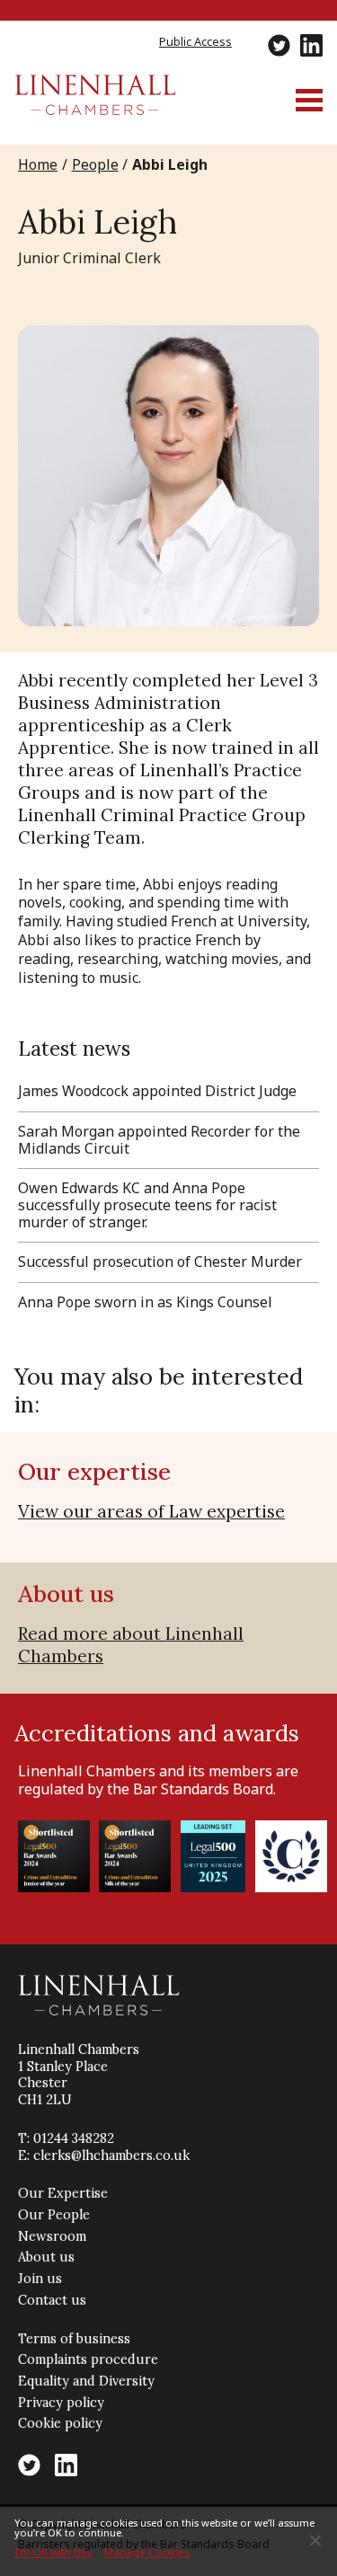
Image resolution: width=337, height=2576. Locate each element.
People (95, 164)
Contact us (52, 2300)
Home (38, 164)
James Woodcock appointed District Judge (157, 1091)
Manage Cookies (147, 2552)
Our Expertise (63, 2193)
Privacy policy (61, 2403)
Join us (40, 2279)
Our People (54, 2215)
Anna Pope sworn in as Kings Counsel (145, 1302)
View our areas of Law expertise (151, 1511)
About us (46, 2257)
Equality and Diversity (86, 2381)
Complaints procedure (88, 2359)
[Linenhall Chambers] (95, 110)
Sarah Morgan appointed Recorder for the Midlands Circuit (159, 1140)
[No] (315, 2540)
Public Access (195, 41)
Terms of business (74, 2339)
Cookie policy (60, 2423)
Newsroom (52, 2236)
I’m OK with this (53, 2552)
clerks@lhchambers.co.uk (111, 2156)
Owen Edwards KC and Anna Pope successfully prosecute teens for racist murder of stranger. (147, 1205)
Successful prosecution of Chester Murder (160, 1261)
